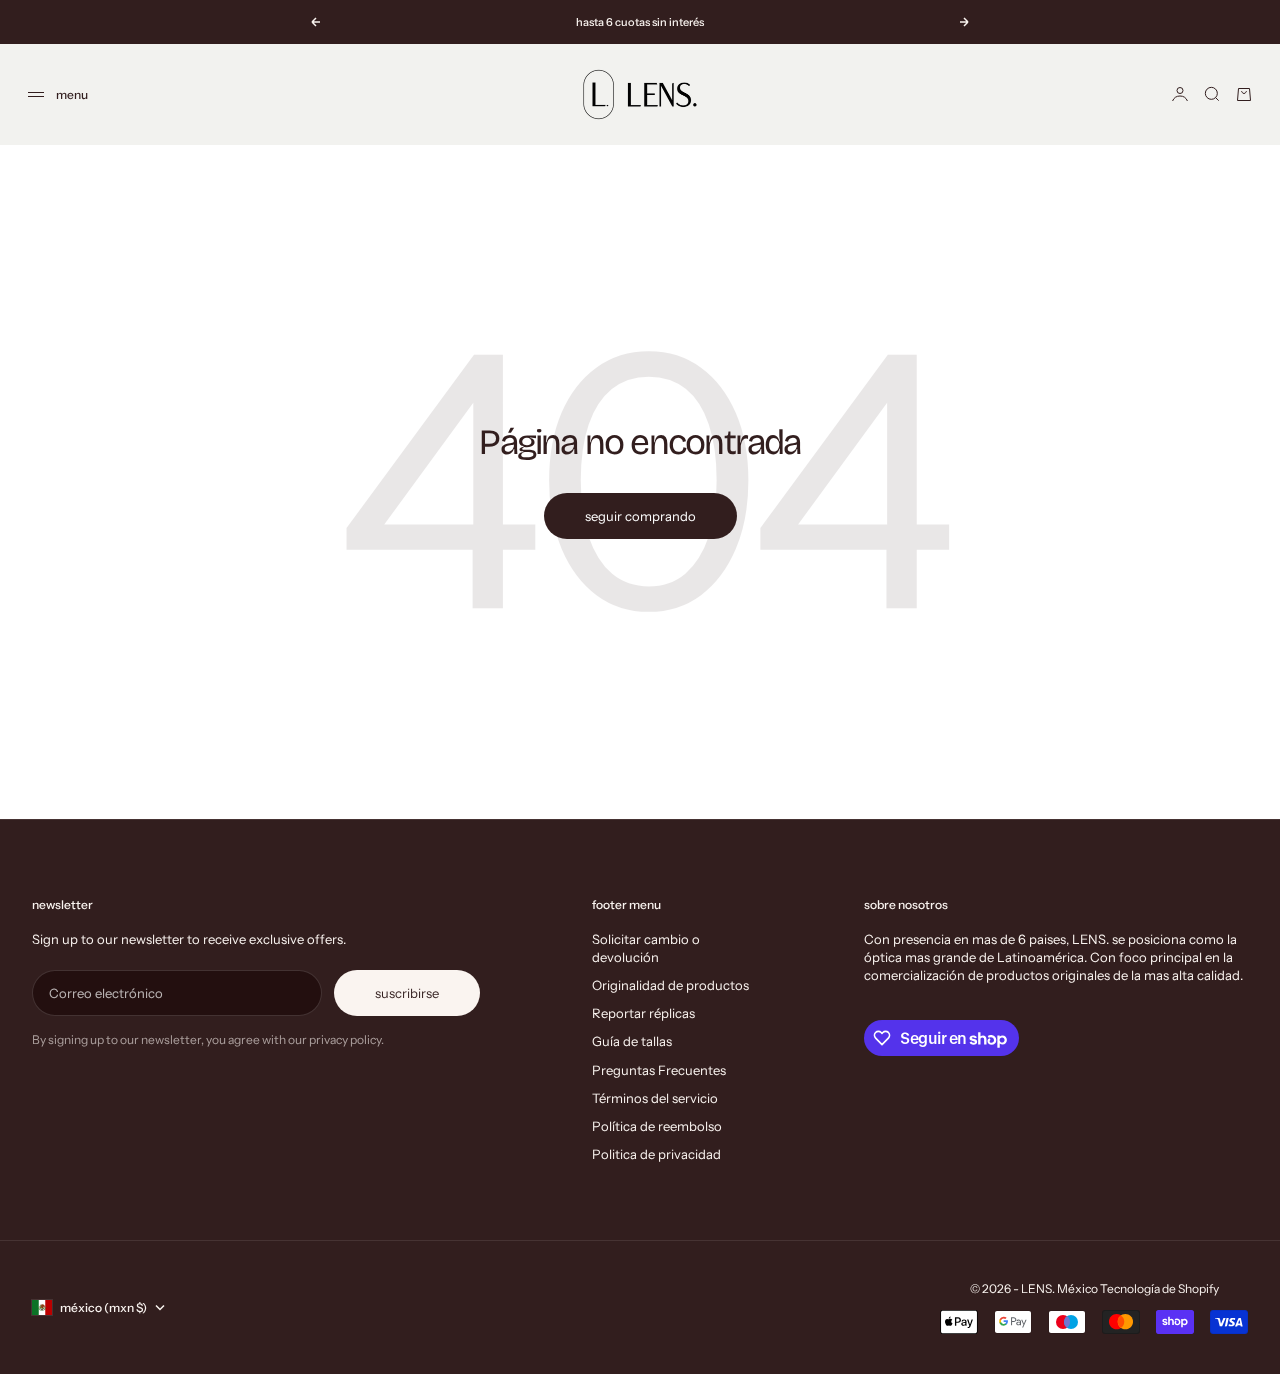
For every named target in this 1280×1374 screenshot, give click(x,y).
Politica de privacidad (656, 1154)
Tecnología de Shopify (1159, 1288)
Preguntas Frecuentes (659, 1070)
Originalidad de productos (670, 985)
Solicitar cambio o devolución (646, 948)
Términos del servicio (655, 1098)
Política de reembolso (657, 1126)
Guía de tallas (632, 1041)
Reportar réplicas (643, 1013)
